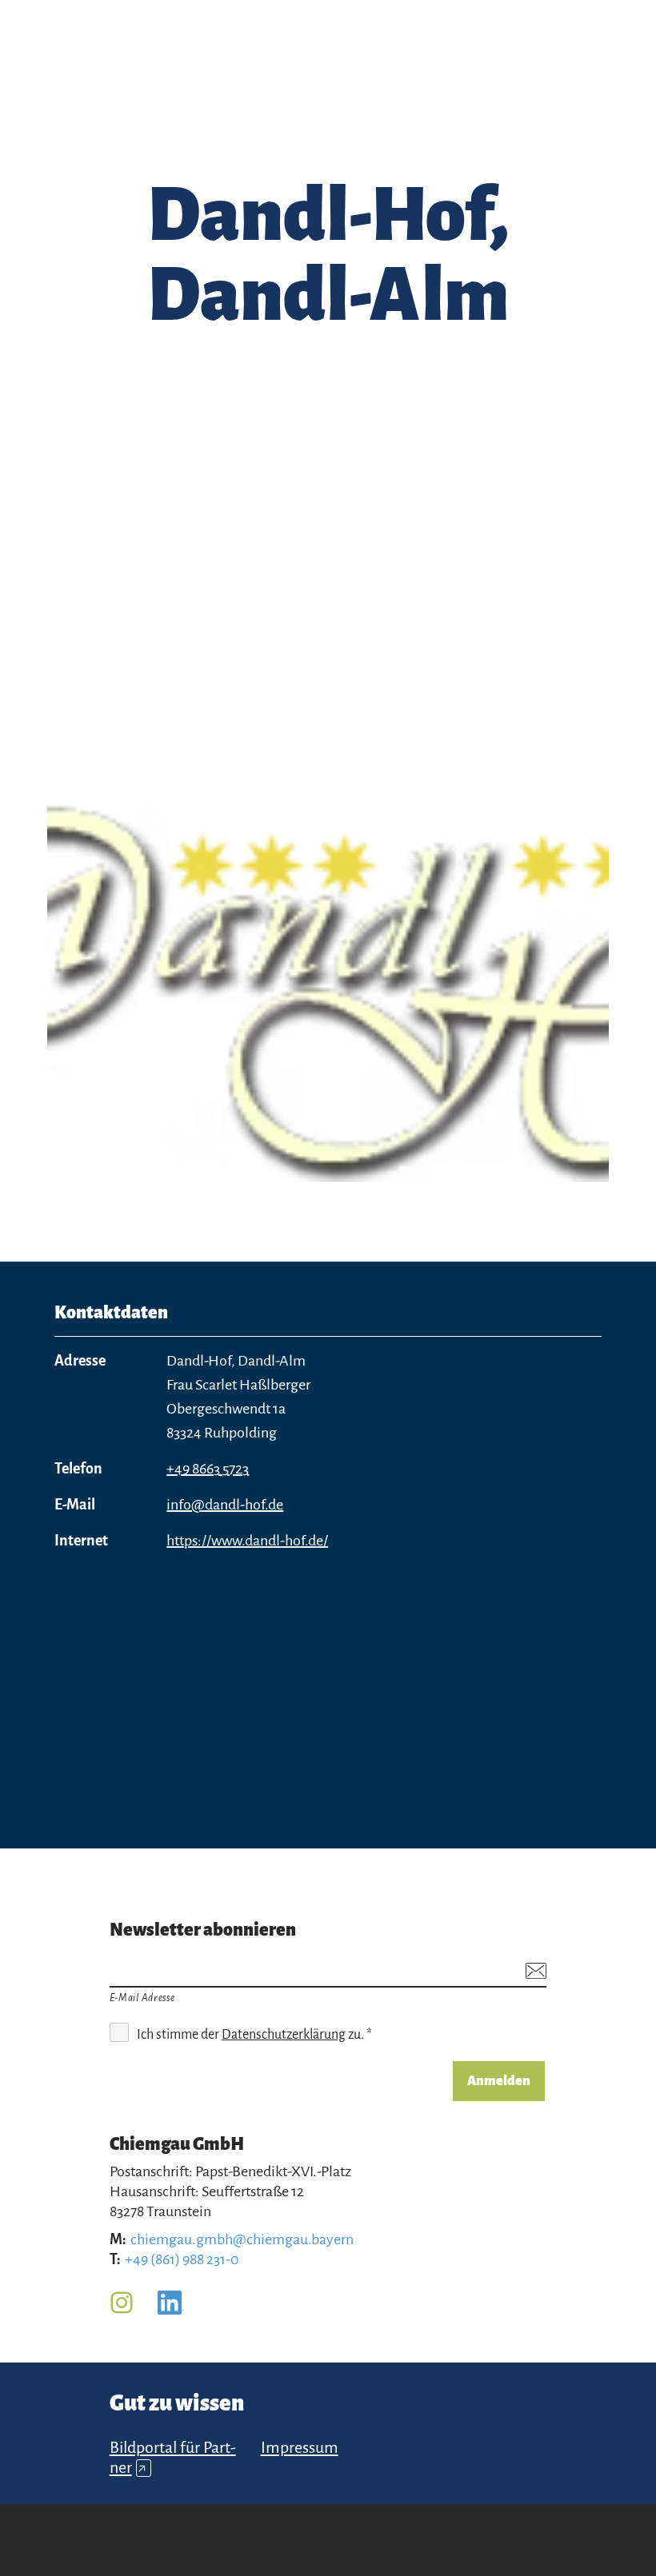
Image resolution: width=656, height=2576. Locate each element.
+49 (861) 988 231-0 (182, 2259)
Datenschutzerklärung (284, 2035)
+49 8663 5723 (208, 1469)
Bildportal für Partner (173, 2457)
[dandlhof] (328, 980)
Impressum (300, 2447)
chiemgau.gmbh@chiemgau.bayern (242, 2239)
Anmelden (499, 2081)
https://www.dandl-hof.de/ (247, 1541)
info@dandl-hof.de (225, 1505)
